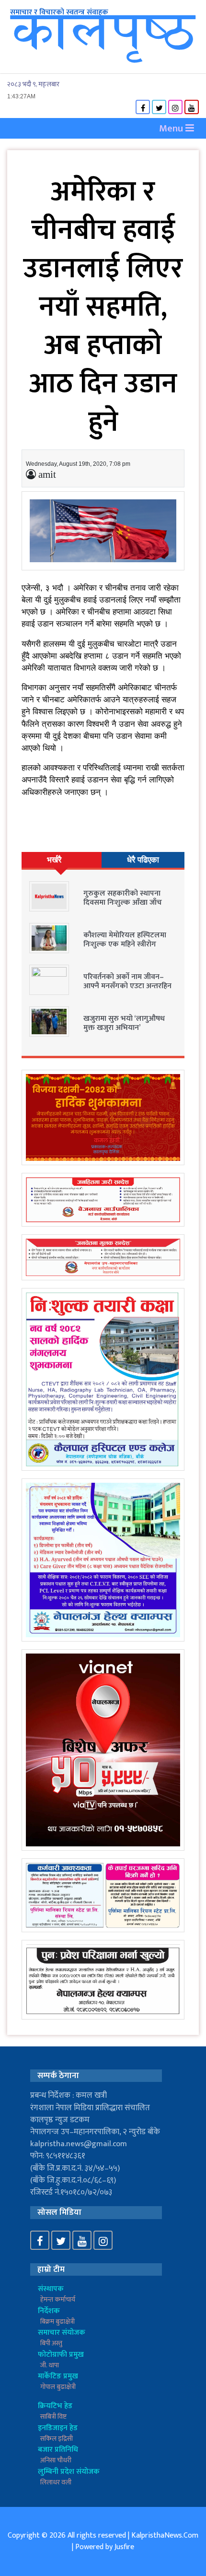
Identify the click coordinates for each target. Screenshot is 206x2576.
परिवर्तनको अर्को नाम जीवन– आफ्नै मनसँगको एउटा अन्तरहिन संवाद (127, 986)
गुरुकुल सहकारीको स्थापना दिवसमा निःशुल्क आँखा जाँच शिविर (123, 903)
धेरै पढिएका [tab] (143, 860)
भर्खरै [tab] (54, 860)
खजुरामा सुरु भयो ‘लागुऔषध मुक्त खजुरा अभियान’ (124, 1023)
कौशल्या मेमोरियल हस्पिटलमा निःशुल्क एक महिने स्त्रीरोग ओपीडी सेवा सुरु (125, 944)
